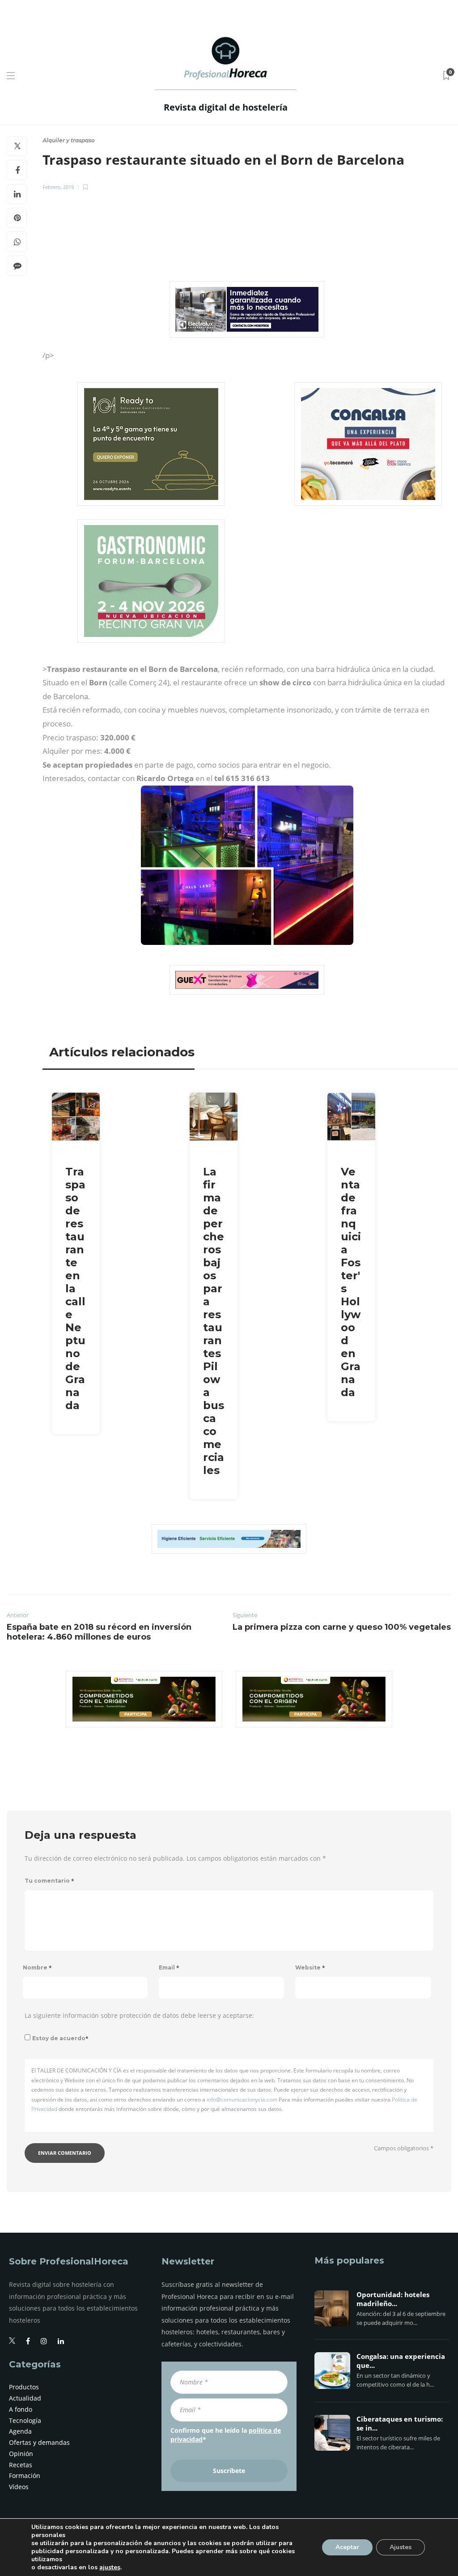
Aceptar (347, 2547)
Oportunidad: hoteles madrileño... (393, 2299)
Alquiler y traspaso (69, 140)
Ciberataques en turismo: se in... (400, 2424)
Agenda (20, 2431)
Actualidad (25, 2398)
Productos (24, 2387)
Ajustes (401, 2547)
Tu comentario (49, 1881)
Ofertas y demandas (39, 2442)
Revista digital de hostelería (226, 107)
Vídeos (19, 2487)
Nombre (37, 1967)
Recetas (21, 2465)
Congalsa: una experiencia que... (401, 2361)
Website (310, 1967)
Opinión (21, 2454)
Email (169, 1967)
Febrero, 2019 (58, 187)
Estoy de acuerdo (60, 2038)
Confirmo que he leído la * (226, 2435)
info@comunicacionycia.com (242, 2100)
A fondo (21, 2409)
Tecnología (25, 2420)
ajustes (110, 2567)
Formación (25, 2476)
